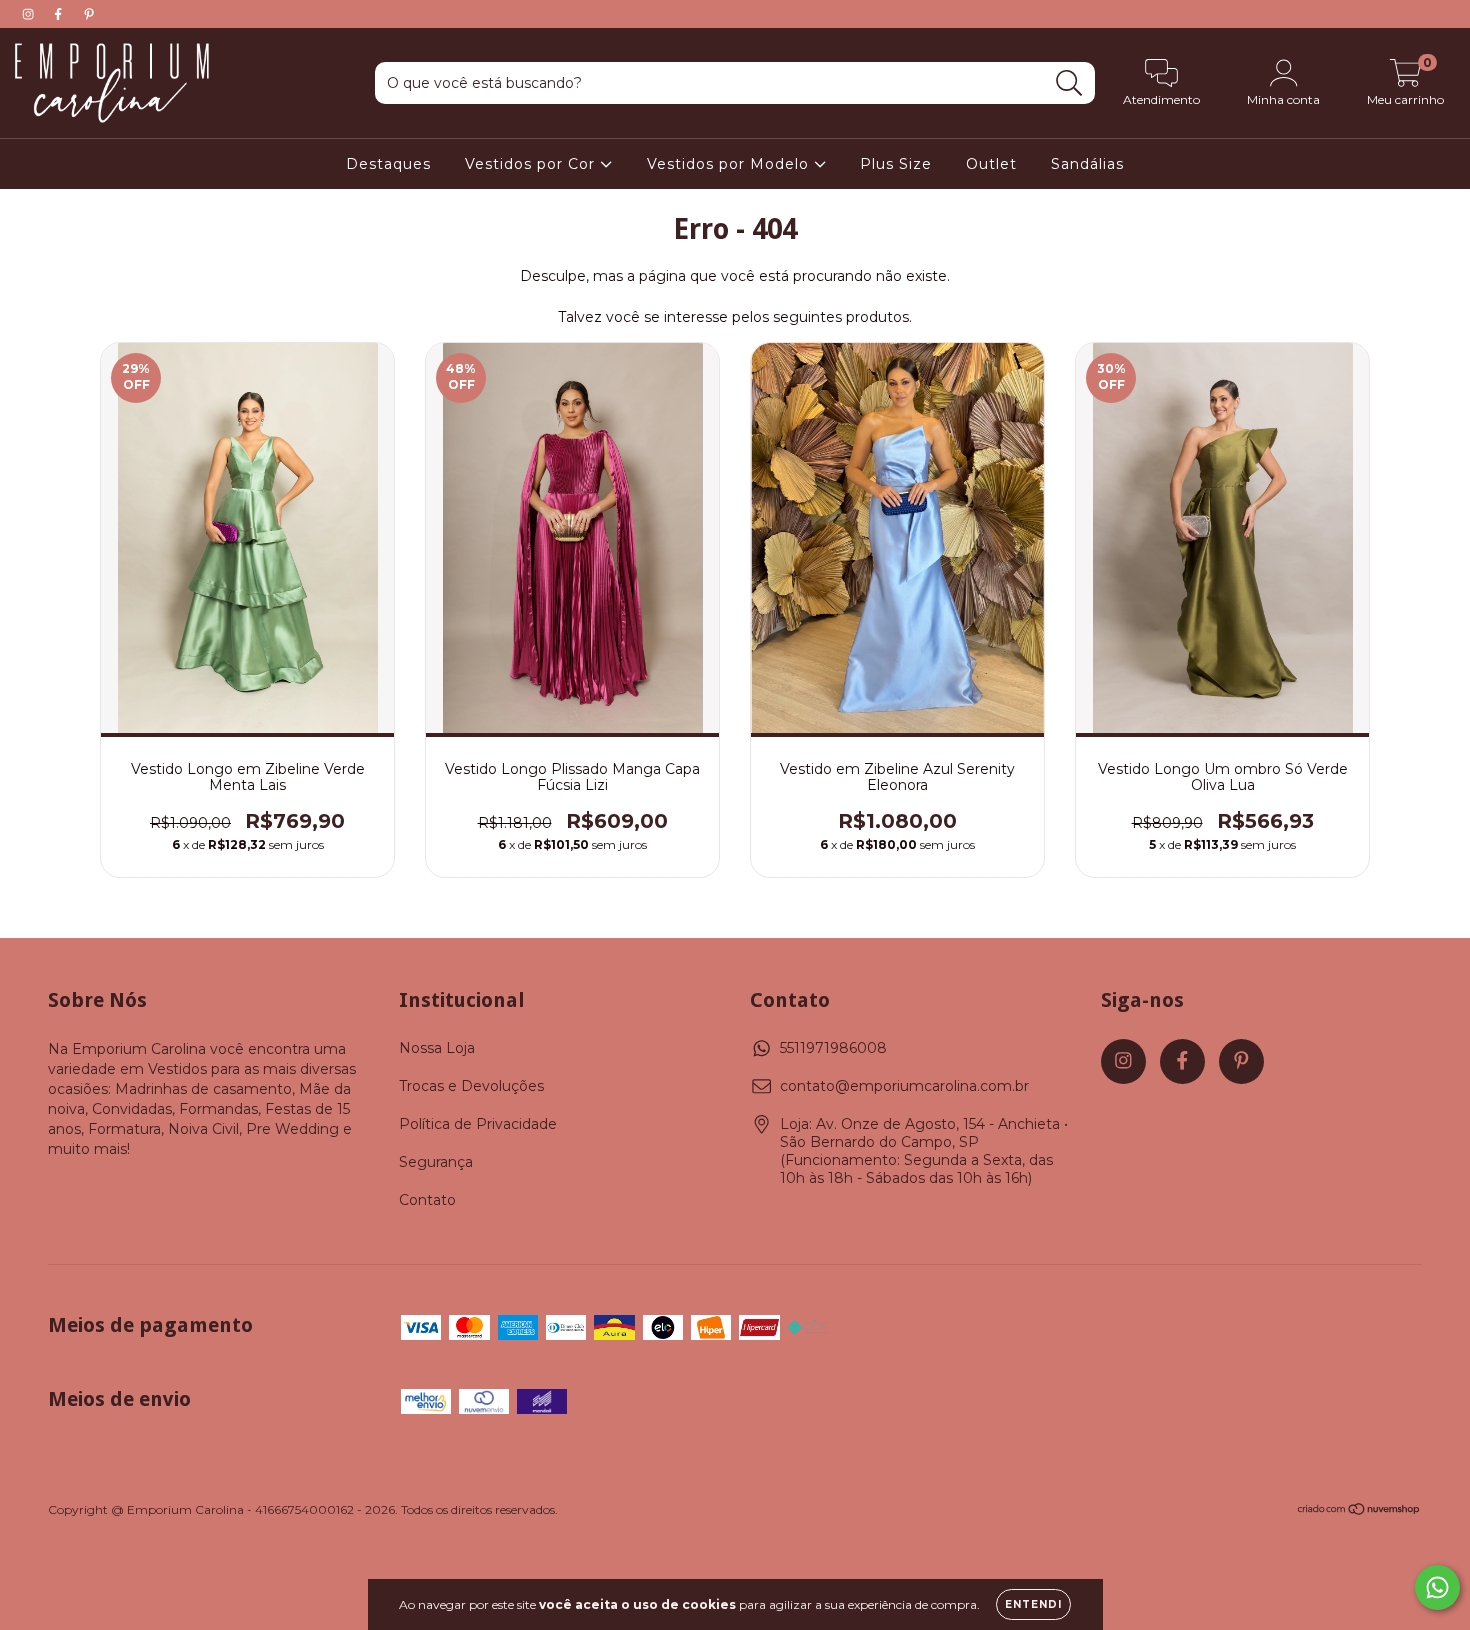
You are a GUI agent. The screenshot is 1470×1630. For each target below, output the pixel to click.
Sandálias (1087, 164)
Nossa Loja (437, 1048)
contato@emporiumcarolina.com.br (904, 1086)
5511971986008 (833, 1048)
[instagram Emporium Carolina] (30, 14)
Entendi (1033, 1604)
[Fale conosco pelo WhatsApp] (1437, 1587)
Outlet (991, 164)
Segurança (436, 1162)
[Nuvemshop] (1359, 1511)
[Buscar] (1069, 83)
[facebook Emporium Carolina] (60, 14)
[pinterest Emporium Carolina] (89, 14)
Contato (427, 1200)
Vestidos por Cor (532, 164)
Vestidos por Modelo (730, 164)
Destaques (388, 164)
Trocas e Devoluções (471, 1086)
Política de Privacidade (478, 1124)
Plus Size (896, 164)
